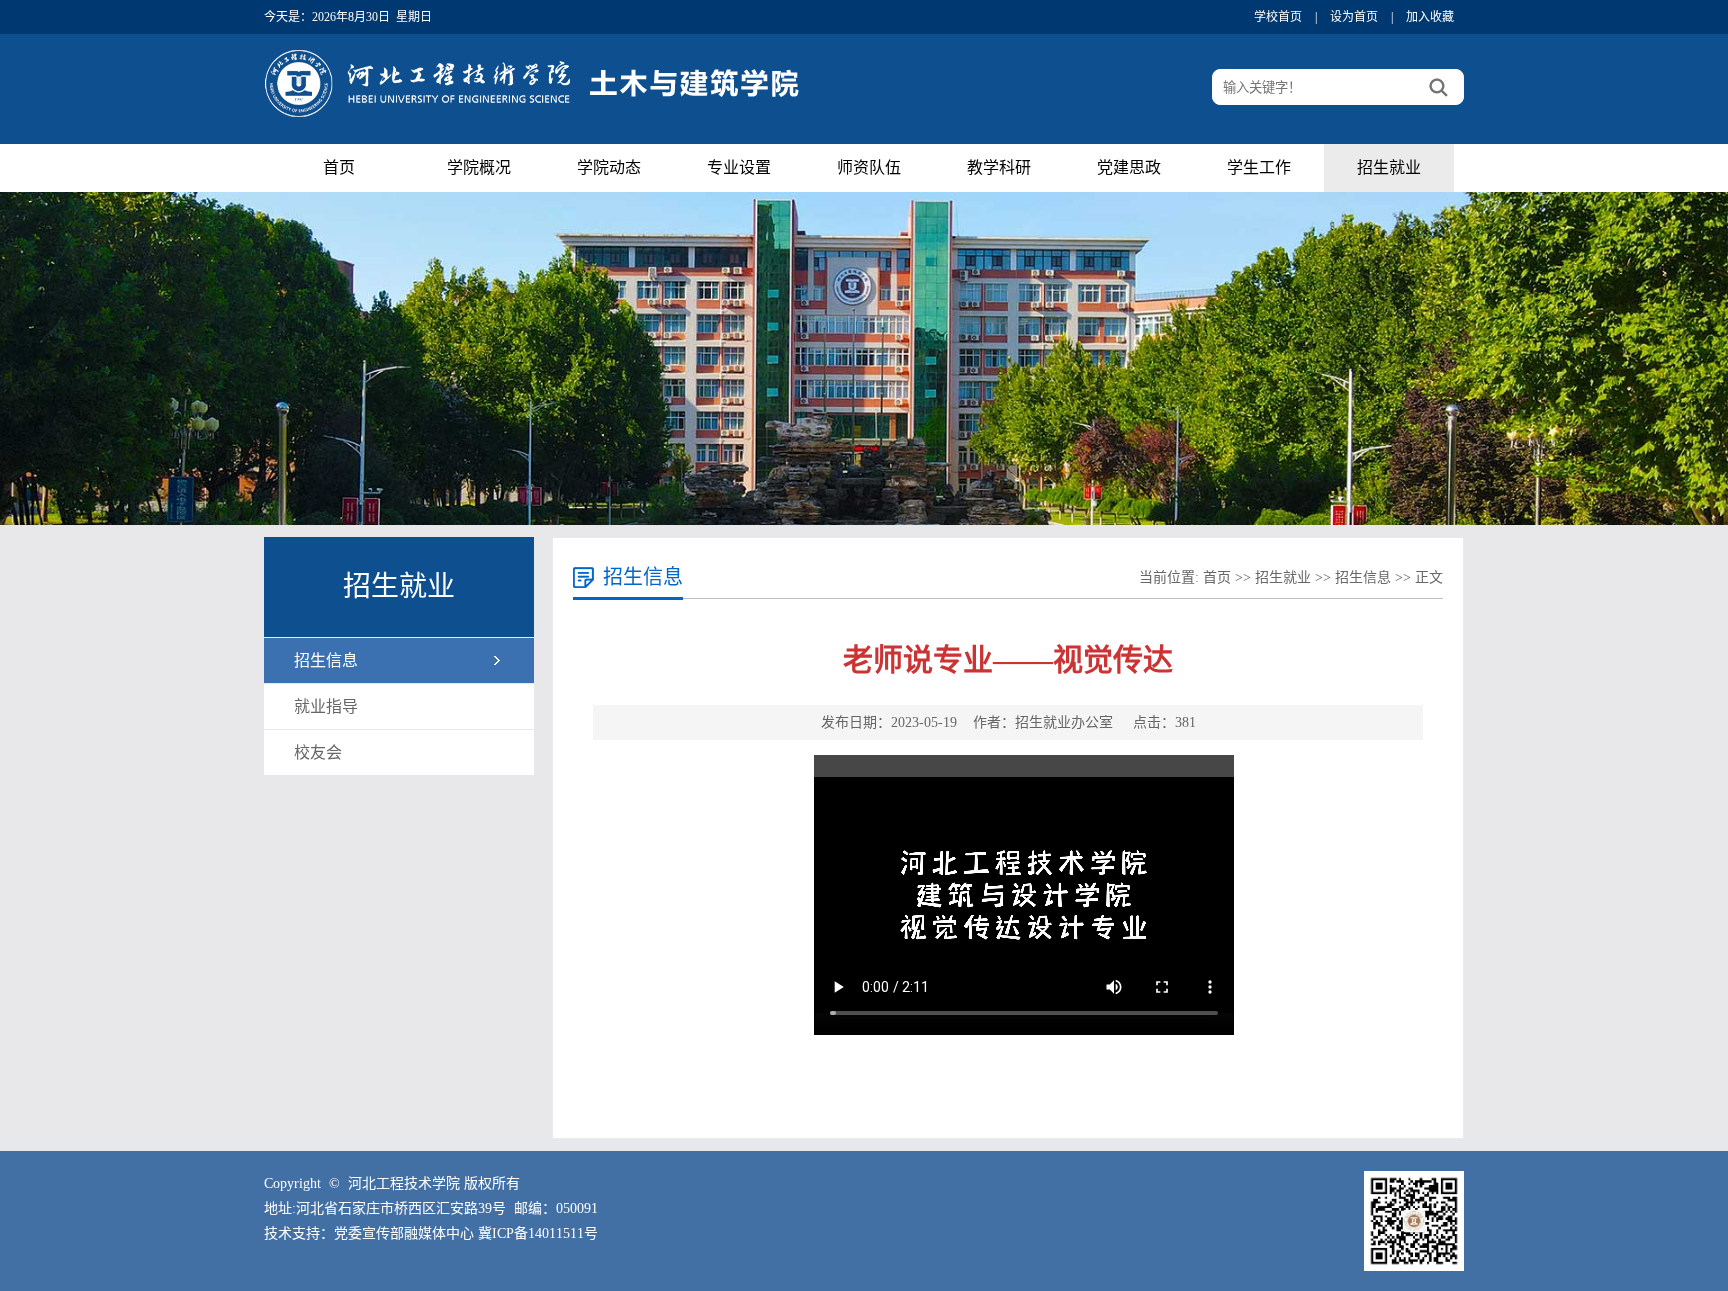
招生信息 (326, 660)
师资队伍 (869, 167)
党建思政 (1129, 167)
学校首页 (1278, 17)
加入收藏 (1430, 17)
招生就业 (1389, 167)
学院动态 (609, 167)
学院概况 (479, 167)
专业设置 (739, 167)
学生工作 (1259, 167)
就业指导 (326, 706)
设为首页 (1354, 17)
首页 (339, 167)
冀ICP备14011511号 (538, 1233)
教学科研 (999, 167)
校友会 (318, 752)
